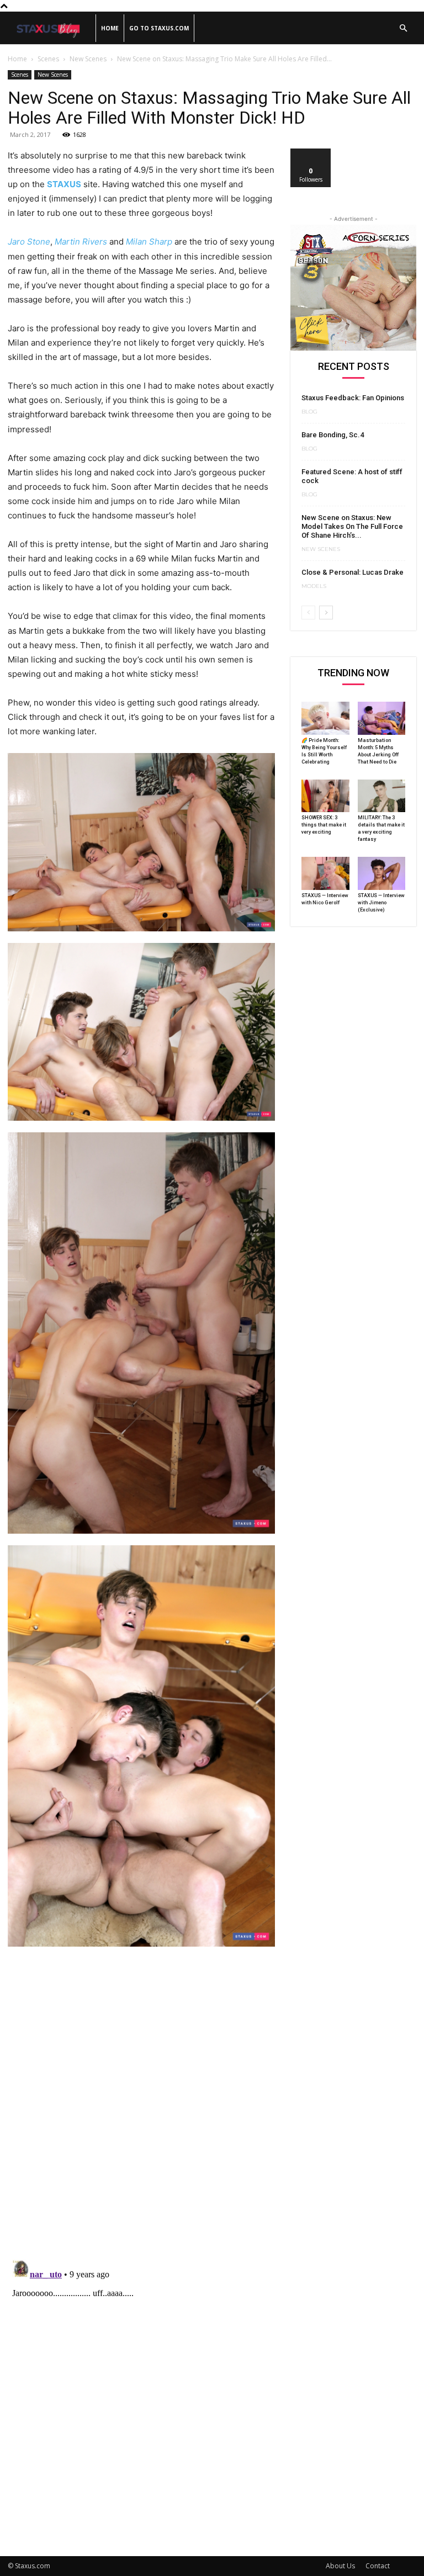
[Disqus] (141, 2108)
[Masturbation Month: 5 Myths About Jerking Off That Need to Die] (382, 718)
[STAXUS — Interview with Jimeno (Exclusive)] (382, 873)
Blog (309, 412)
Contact (378, 2566)
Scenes (48, 59)
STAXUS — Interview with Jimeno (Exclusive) (381, 903)
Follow (311, 153)
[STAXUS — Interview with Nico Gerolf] (325, 873)
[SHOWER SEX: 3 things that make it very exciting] (325, 796)
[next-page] (326, 613)
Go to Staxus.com (159, 28)
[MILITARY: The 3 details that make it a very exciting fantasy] (382, 796)
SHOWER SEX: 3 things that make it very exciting (324, 825)
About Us (340, 2566)
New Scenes (88, 59)
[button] (403, 28)
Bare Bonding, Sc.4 (333, 435)
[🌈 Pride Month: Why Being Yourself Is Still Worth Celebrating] (325, 718)
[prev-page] (308, 613)
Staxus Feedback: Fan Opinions (353, 398)
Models (314, 586)
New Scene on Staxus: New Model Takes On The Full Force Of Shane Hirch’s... (352, 526)
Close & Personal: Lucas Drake (353, 572)
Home (110, 28)
